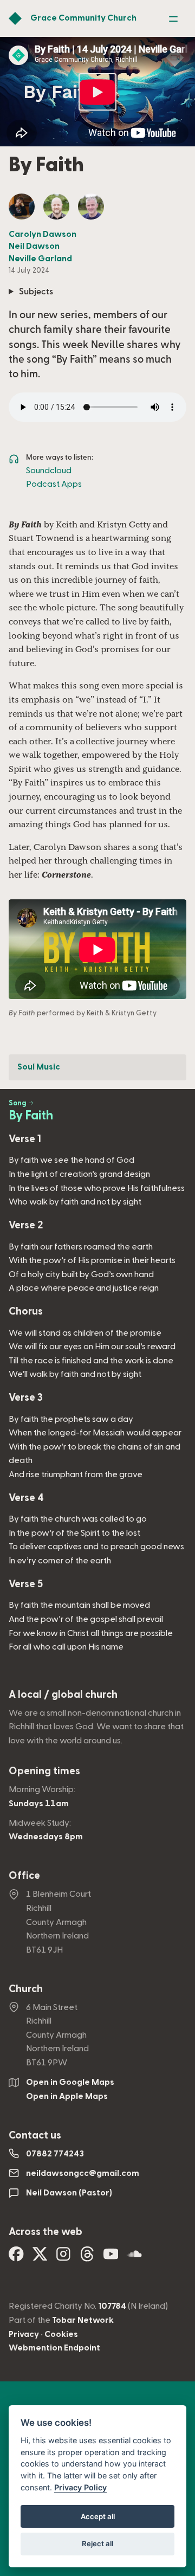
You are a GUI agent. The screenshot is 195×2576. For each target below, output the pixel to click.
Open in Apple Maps (67, 2096)
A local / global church (63, 1695)
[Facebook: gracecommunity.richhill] (16, 2258)
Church (26, 1989)
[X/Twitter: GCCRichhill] (40, 2258)
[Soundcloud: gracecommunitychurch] (134, 2258)
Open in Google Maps (70, 2082)
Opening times (44, 1771)
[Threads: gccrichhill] (87, 2258)
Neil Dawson (34, 246)
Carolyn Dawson (43, 234)
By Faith (31, 1116)
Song (18, 1103)
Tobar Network (83, 2320)
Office (24, 1876)
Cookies (61, 2334)
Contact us (35, 2136)
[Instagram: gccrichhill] (63, 2258)
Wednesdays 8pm (46, 1837)
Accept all (98, 2516)
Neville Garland (40, 259)
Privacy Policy (80, 2487)
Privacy (24, 2334)
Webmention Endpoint (54, 2348)
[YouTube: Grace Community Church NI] (111, 2258)
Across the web (45, 2232)
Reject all (97, 2543)
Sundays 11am (39, 1804)
